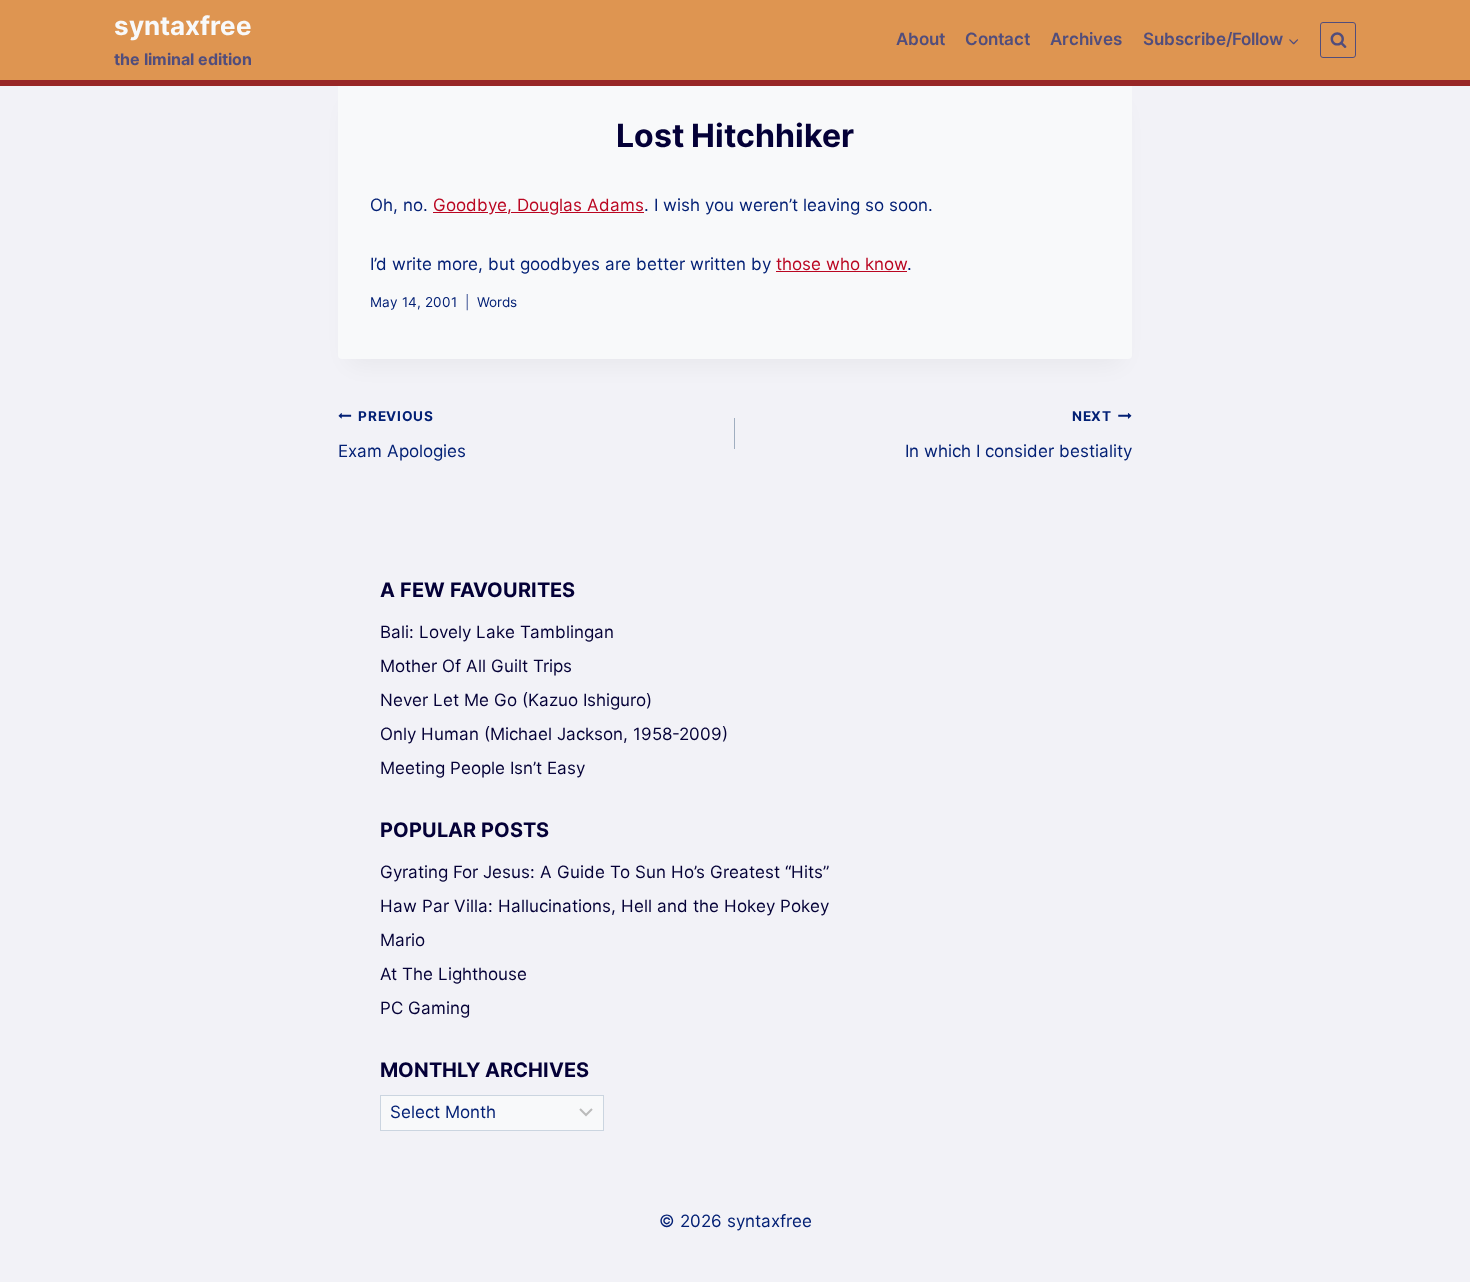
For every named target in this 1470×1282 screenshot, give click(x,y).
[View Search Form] (1338, 40)
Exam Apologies (402, 434)
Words (497, 302)
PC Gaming (425, 1008)
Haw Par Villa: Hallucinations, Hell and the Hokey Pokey (604, 906)
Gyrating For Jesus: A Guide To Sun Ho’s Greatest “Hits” (604, 872)
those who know (841, 264)
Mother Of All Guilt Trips (476, 666)
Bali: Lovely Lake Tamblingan (497, 632)
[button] (1293, 40)
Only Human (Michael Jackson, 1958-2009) (554, 734)
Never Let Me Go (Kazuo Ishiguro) (516, 700)
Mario (402, 940)
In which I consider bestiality (1018, 434)
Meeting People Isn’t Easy (482, 768)
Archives (1086, 39)
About (920, 39)
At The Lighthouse (453, 974)
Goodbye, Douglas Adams (538, 205)
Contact (997, 39)
